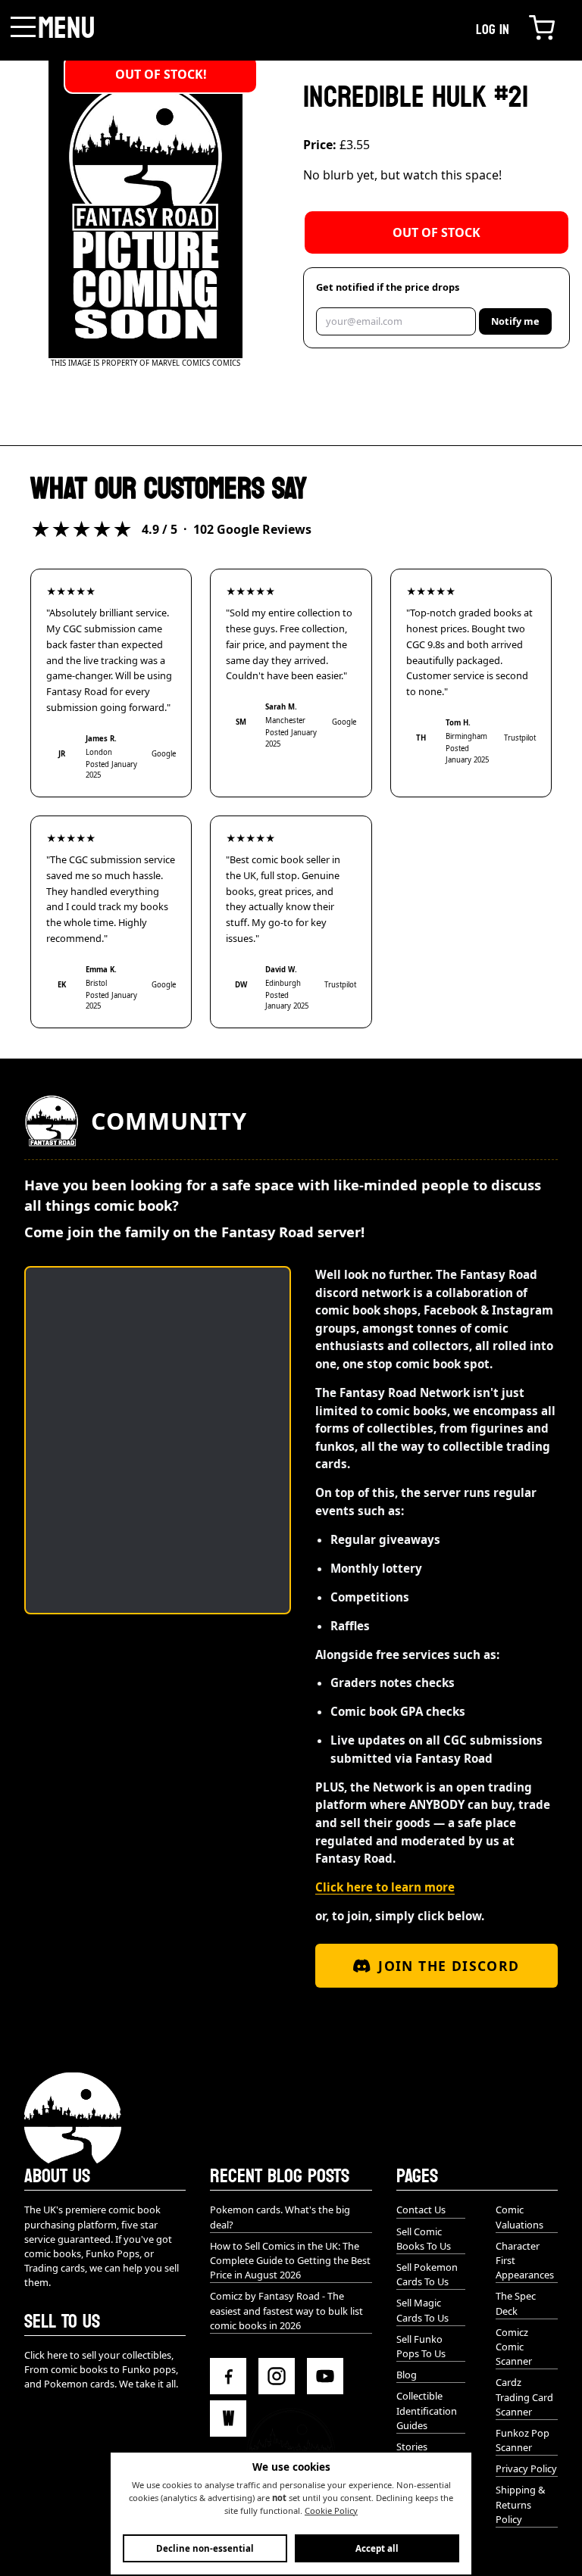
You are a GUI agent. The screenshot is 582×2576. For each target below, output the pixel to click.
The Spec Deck (516, 2303)
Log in (493, 30)
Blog (407, 2375)
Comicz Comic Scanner (514, 2347)
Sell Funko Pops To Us (421, 2346)
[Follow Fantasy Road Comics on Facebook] (228, 2376)
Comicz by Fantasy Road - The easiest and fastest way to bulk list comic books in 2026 (286, 2310)
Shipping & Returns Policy (520, 2504)
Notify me (515, 321)
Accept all (377, 2548)
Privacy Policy (526, 2468)
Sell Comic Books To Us (424, 2239)
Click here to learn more (385, 1887)
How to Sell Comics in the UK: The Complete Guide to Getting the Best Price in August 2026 (290, 2260)
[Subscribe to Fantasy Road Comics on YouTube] (325, 2376)
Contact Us (421, 2210)
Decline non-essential (205, 2548)
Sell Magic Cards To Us (422, 2310)
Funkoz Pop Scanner (523, 2440)
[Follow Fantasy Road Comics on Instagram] (277, 2376)
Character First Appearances (525, 2260)
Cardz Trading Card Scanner (524, 2397)
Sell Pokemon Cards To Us (427, 2274)
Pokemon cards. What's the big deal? (280, 2217)
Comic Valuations (519, 2217)
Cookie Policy (331, 2511)
